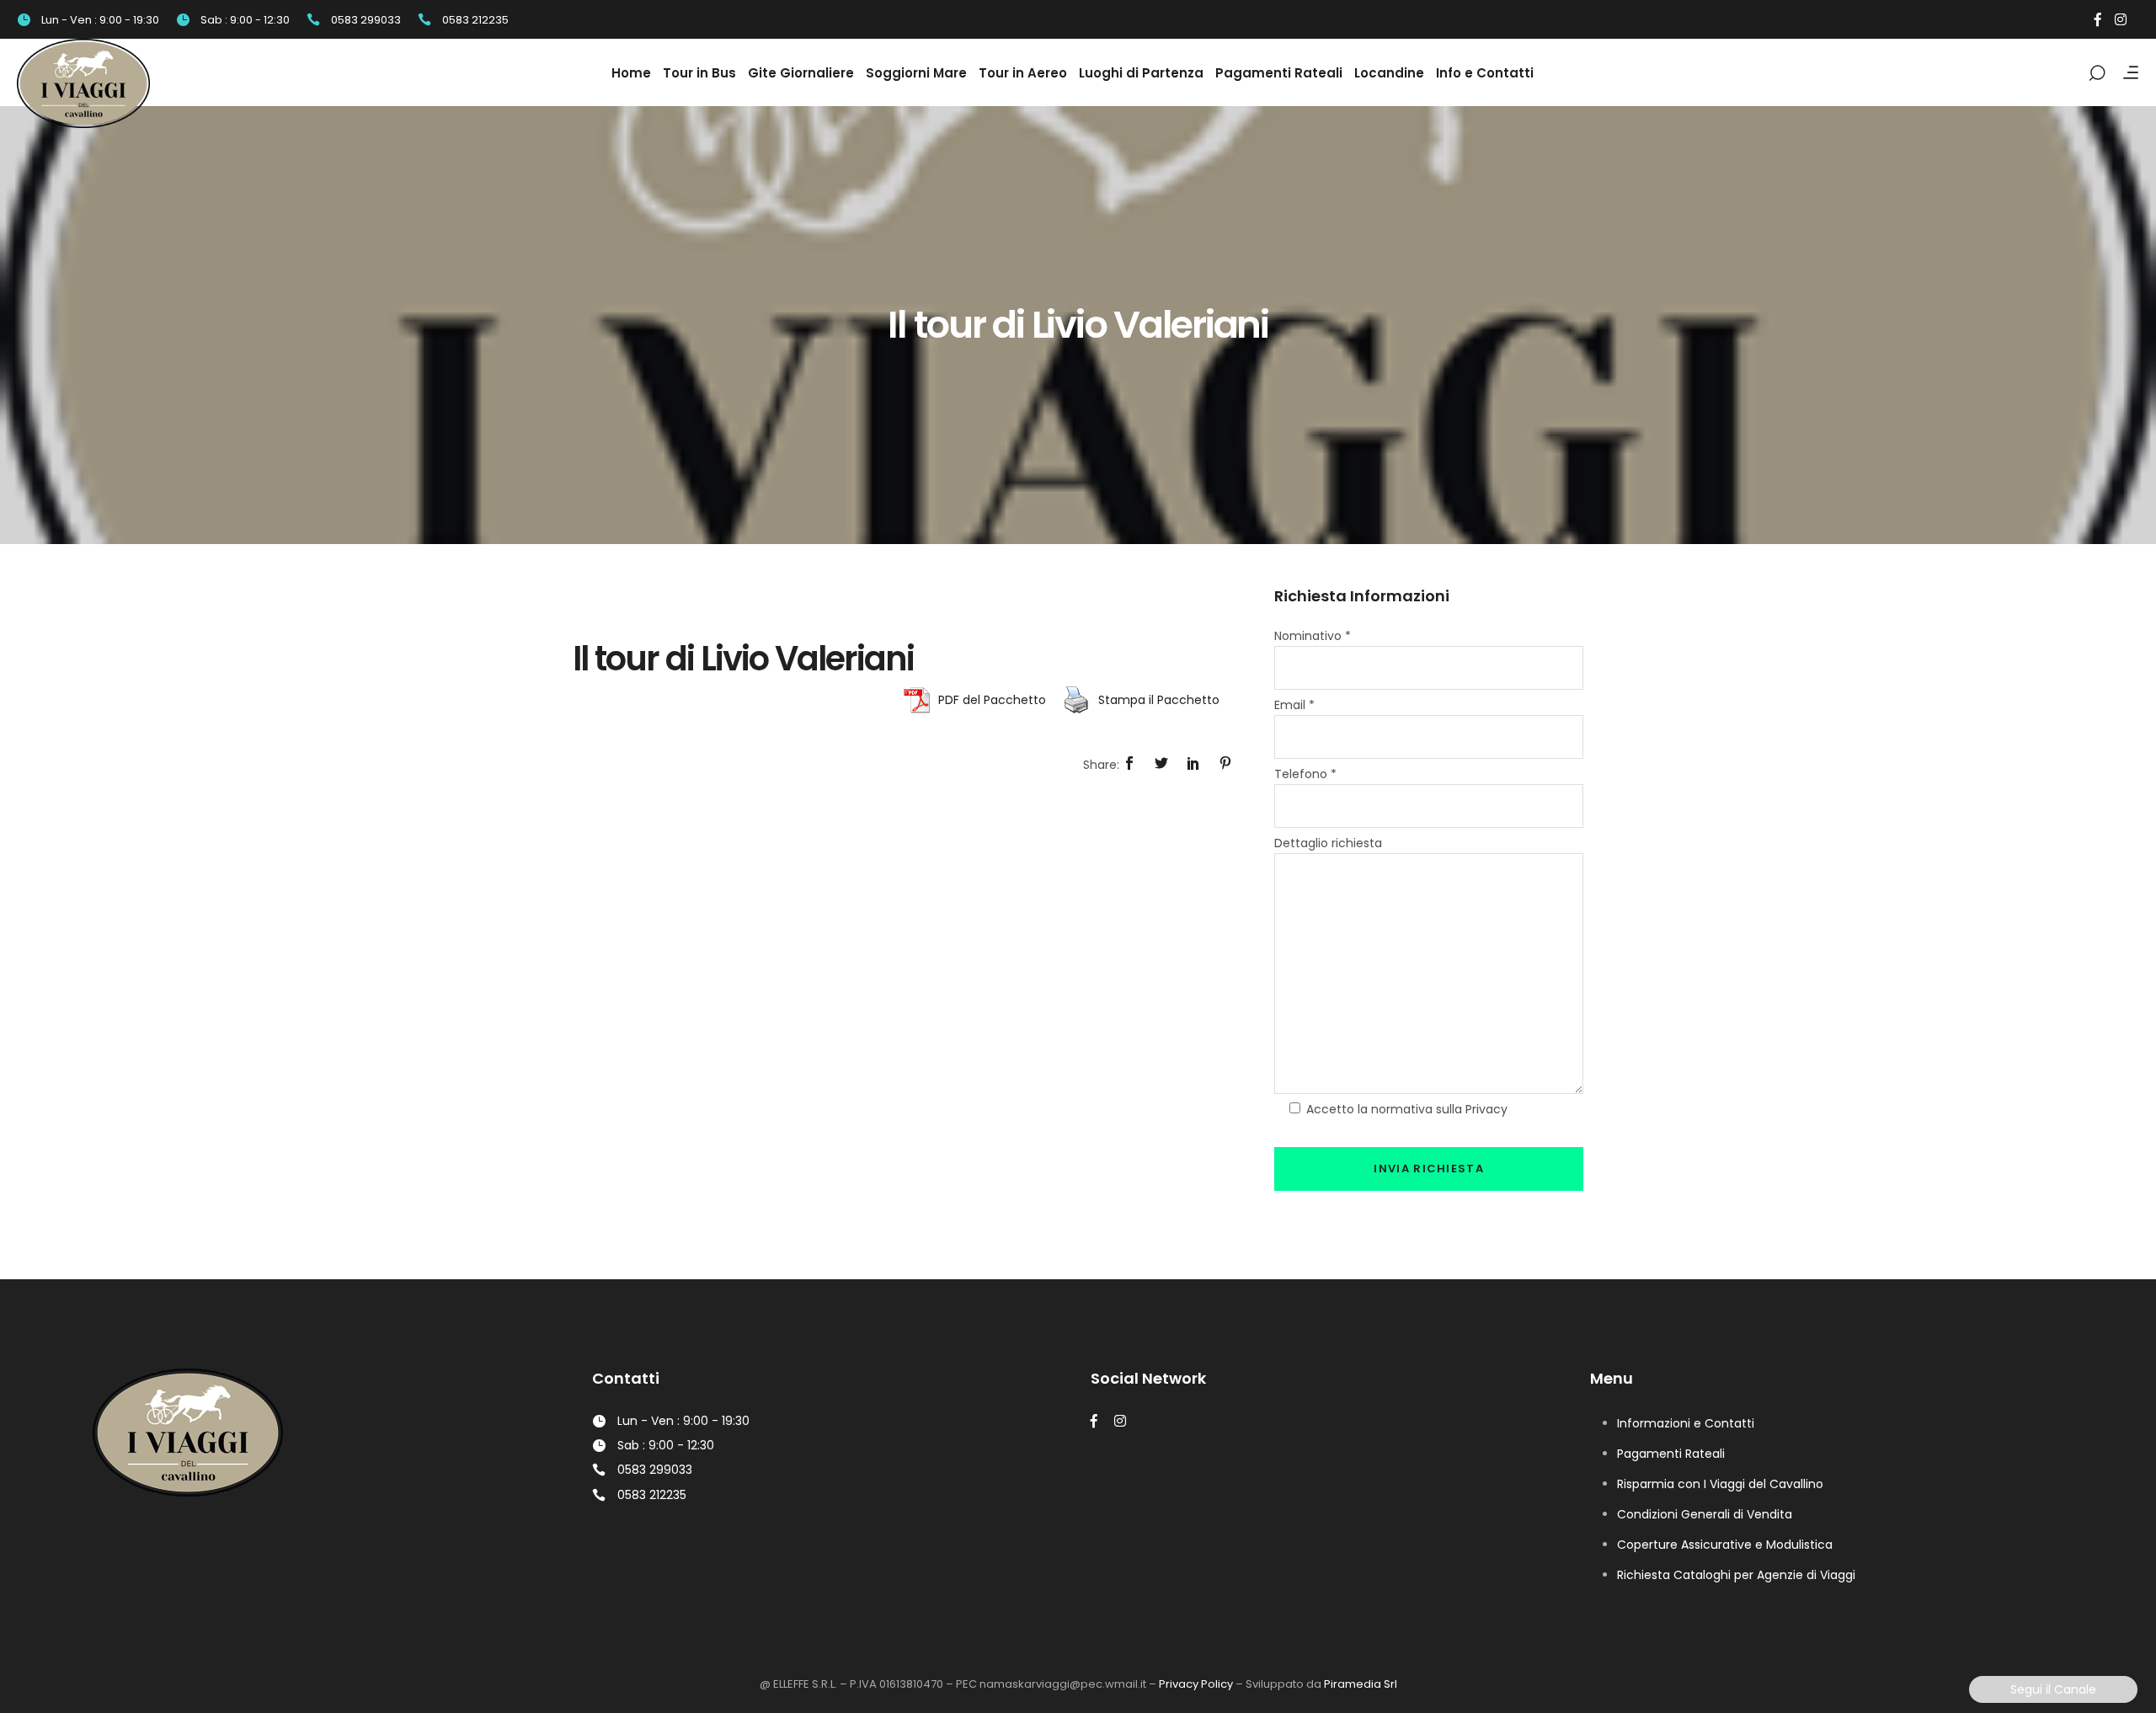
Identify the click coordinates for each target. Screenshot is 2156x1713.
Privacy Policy (1196, 1684)
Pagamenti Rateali (1671, 1454)
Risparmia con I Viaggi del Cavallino (1720, 1484)
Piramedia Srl (1361, 1684)
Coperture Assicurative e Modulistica (1725, 1545)
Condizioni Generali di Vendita (1705, 1514)
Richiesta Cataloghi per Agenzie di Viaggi (1736, 1575)
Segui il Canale (2053, 1689)
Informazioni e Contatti (1686, 1423)
